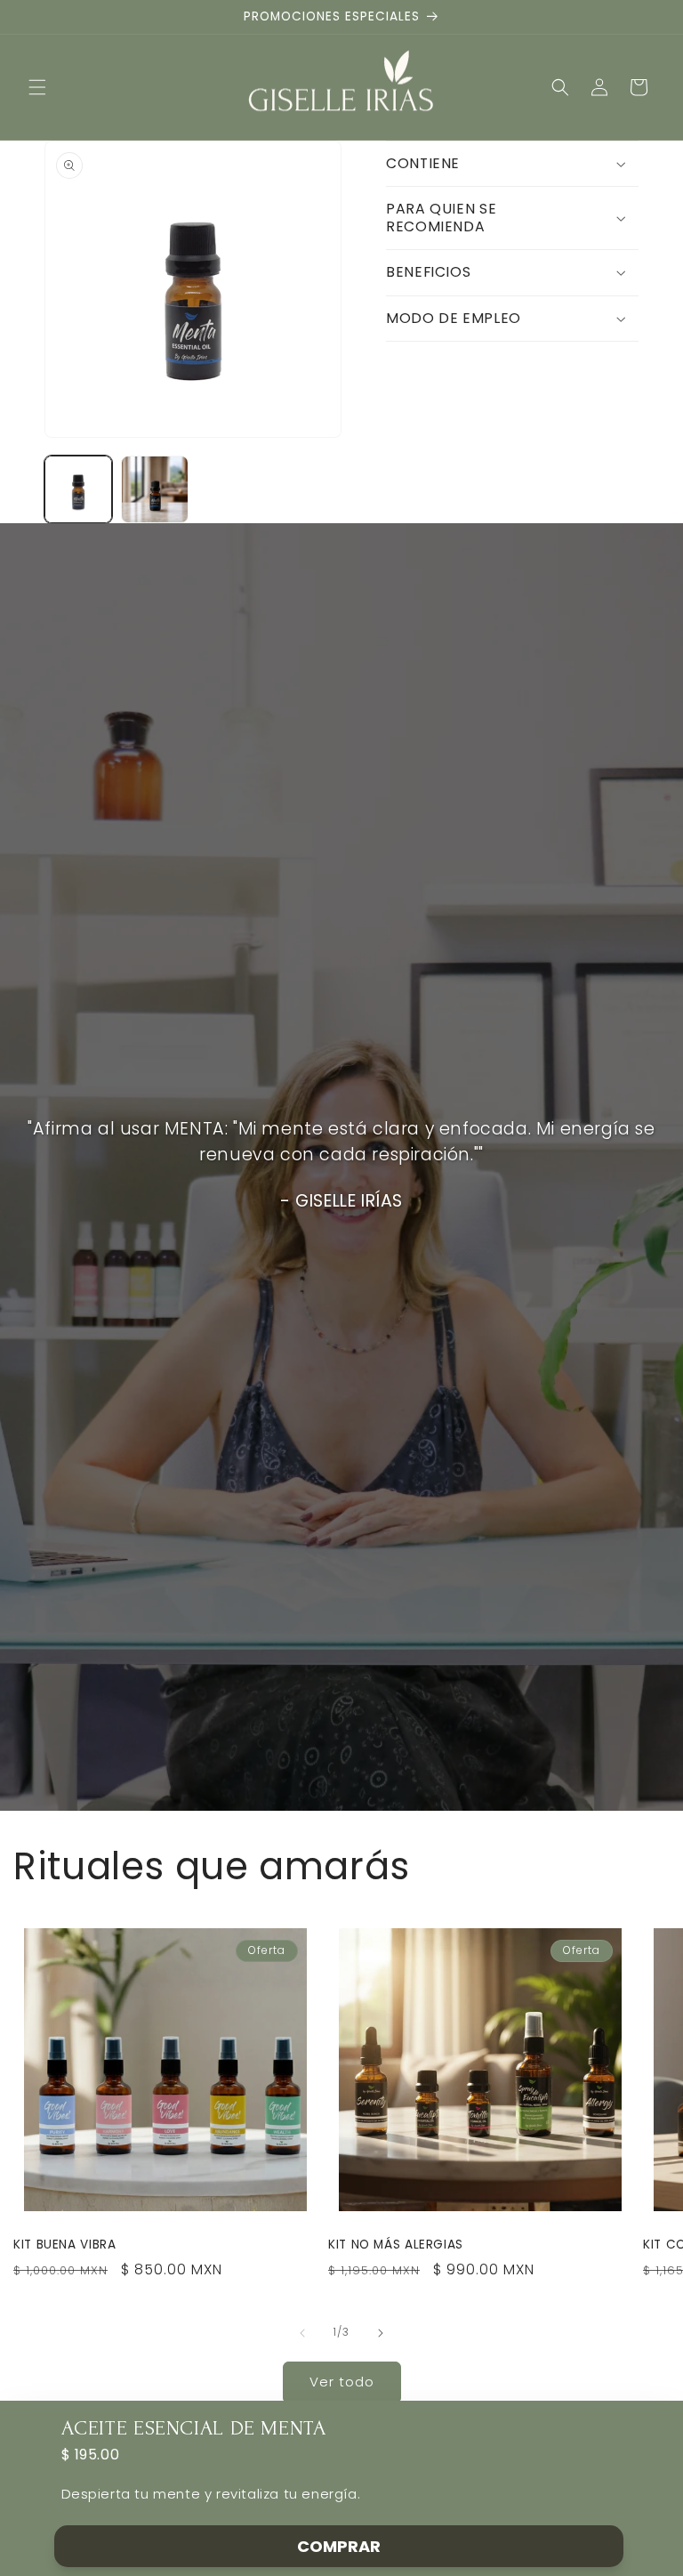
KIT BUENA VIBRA (64, 2245)
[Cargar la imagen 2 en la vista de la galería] (155, 489)
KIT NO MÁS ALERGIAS (396, 2245)
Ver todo (342, 2382)
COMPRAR (339, 2546)
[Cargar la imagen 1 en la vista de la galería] (78, 489)
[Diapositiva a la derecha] (381, 2333)
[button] (37, 87)
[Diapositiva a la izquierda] (302, 2333)
